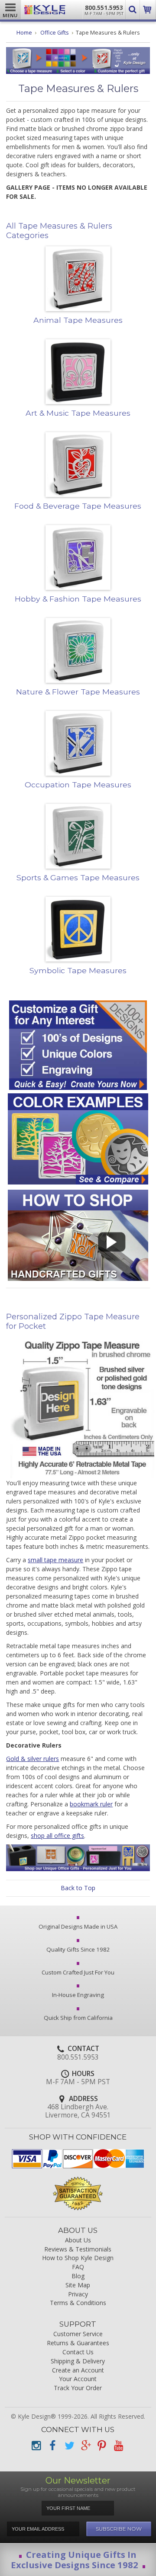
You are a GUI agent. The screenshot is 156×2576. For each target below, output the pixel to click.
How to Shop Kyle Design (78, 2258)
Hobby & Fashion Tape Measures (78, 599)
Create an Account (78, 2371)
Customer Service (78, 2334)
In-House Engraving (78, 1995)
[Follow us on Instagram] (36, 2446)
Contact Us (78, 2352)
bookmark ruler (91, 1804)
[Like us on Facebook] (52, 2446)
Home (24, 33)
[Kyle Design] (45, 10)
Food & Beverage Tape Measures (78, 506)
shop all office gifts (57, 1836)
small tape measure (55, 1560)
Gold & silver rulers (32, 1759)
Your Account (78, 2379)
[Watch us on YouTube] (118, 2446)
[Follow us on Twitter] (69, 2446)
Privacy (78, 2294)
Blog (78, 2276)
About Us (78, 2240)
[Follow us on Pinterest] (102, 2446)
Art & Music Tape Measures (78, 413)
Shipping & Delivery (78, 2361)
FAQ (78, 2267)
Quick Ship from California (78, 2018)
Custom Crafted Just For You (78, 1972)
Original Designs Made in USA (78, 1926)
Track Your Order (78, 2388)
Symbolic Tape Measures (78, 970)
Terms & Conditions (78, 2303)
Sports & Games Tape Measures (78, 877)
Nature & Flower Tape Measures (78, 692)
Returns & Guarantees (78, 2343)
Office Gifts (55, 33)
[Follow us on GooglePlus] (85, 2446)
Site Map (78, 2285)
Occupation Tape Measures (78, 785)
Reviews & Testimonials (78, 2250)
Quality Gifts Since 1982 (78, 1949)
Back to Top (78, 1888)
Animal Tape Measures (78, 320)
